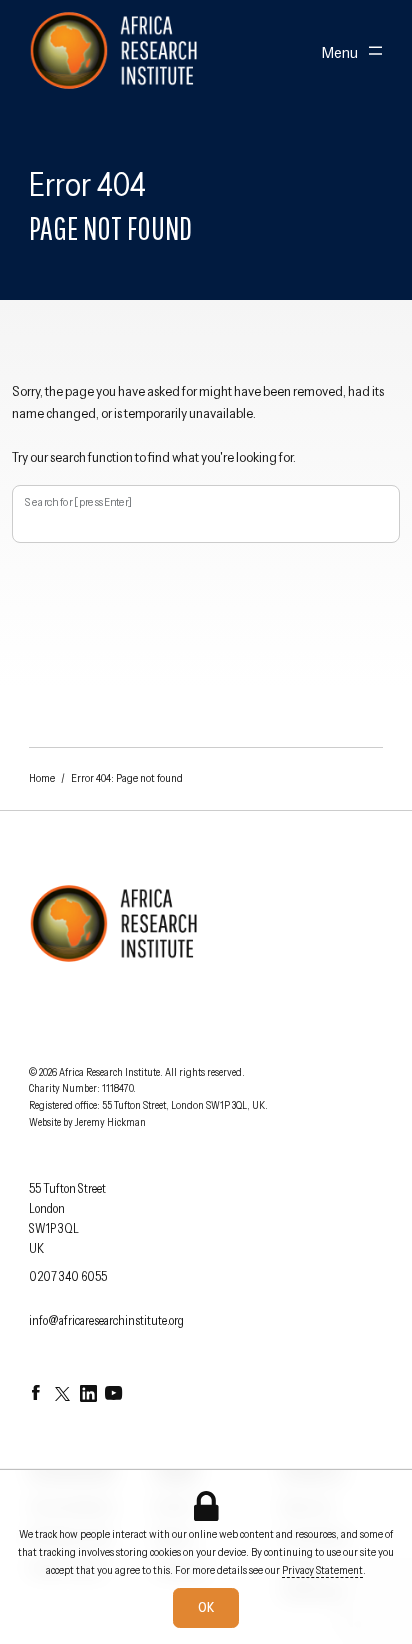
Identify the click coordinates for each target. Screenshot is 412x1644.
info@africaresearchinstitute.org (106, 1320)
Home (42, 778)
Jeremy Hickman (110, 1122)
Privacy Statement (322, 1570)
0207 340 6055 (68, 1276)
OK (206, 1607)
